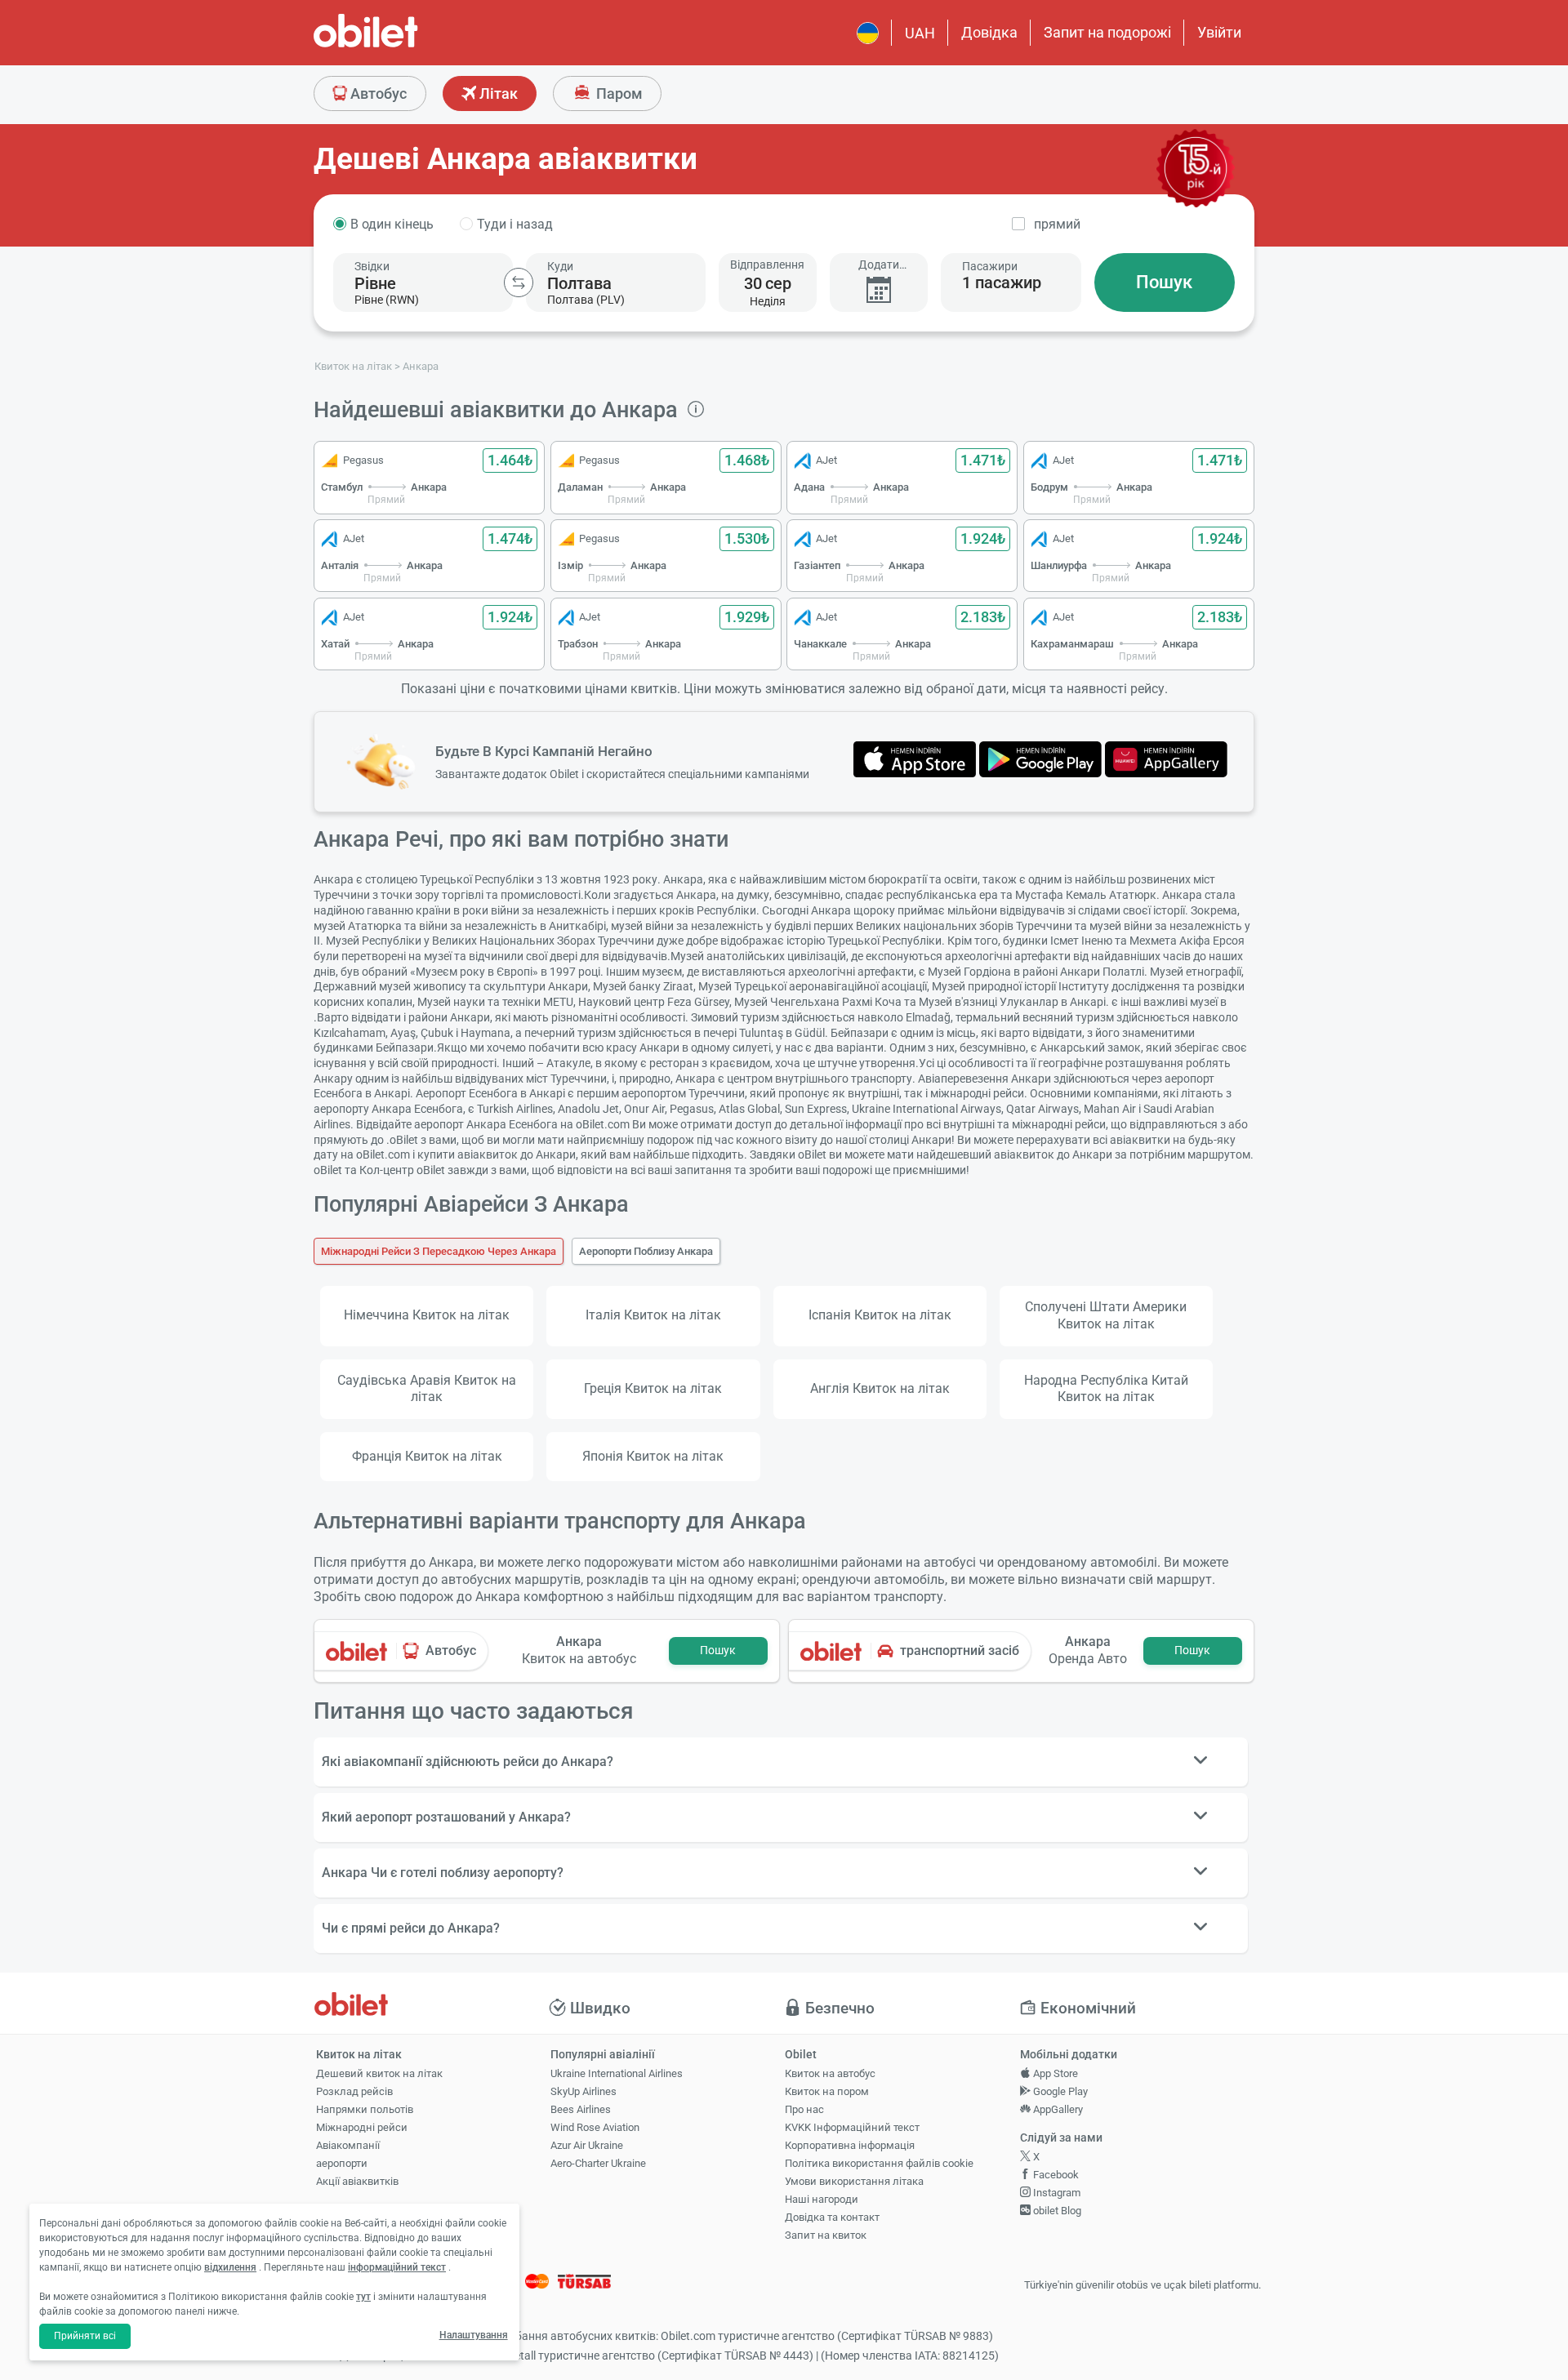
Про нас (804, 2109)
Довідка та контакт (832, 2217)
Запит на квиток (826, 2235)
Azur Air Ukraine (587, 2145)
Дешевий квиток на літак (379, 2073)
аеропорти (342, 2163)
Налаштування (474, 2335)
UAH (920, 33)
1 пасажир (1002, 282)
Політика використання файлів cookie (879, 2163)
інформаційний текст (397, 2267)
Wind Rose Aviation (595, 2127)
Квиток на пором (827, 2091)
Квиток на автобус (830, 2073)
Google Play (1059, 2091)
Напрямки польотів (365, 2109)
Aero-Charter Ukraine (598, 2163)
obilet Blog (1056, 2211)
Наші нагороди (822, 2199)
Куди (560, 266)
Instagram (1056, 2193)
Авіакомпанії (348, 2145)
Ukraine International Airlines (617, 2073)
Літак (497, 93)
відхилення (230, 2267)
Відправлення (767, 265)
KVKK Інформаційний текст (852, 2127)
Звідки (372, 266)
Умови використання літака (854, 2181)
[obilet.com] (405, 45)
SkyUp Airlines (584, 2091)
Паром (618, 93)
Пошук (1164, 282)
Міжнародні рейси (362, 2127)
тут (363, 2297)
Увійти (1219, 32)
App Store (1054, 2073)
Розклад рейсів (354, 2091)
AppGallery (1057, 2109)
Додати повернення (879, 265)
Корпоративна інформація (850, 2145)
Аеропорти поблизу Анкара (646, 1251)
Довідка (989, 32)
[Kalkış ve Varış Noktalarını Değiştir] (519, 282)
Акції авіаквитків (357, 2181)
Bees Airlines (581, 2109)
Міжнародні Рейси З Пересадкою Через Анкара (439, 1251)
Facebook (1055, 2175)
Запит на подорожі (1107, 32)
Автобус (377, 93)
